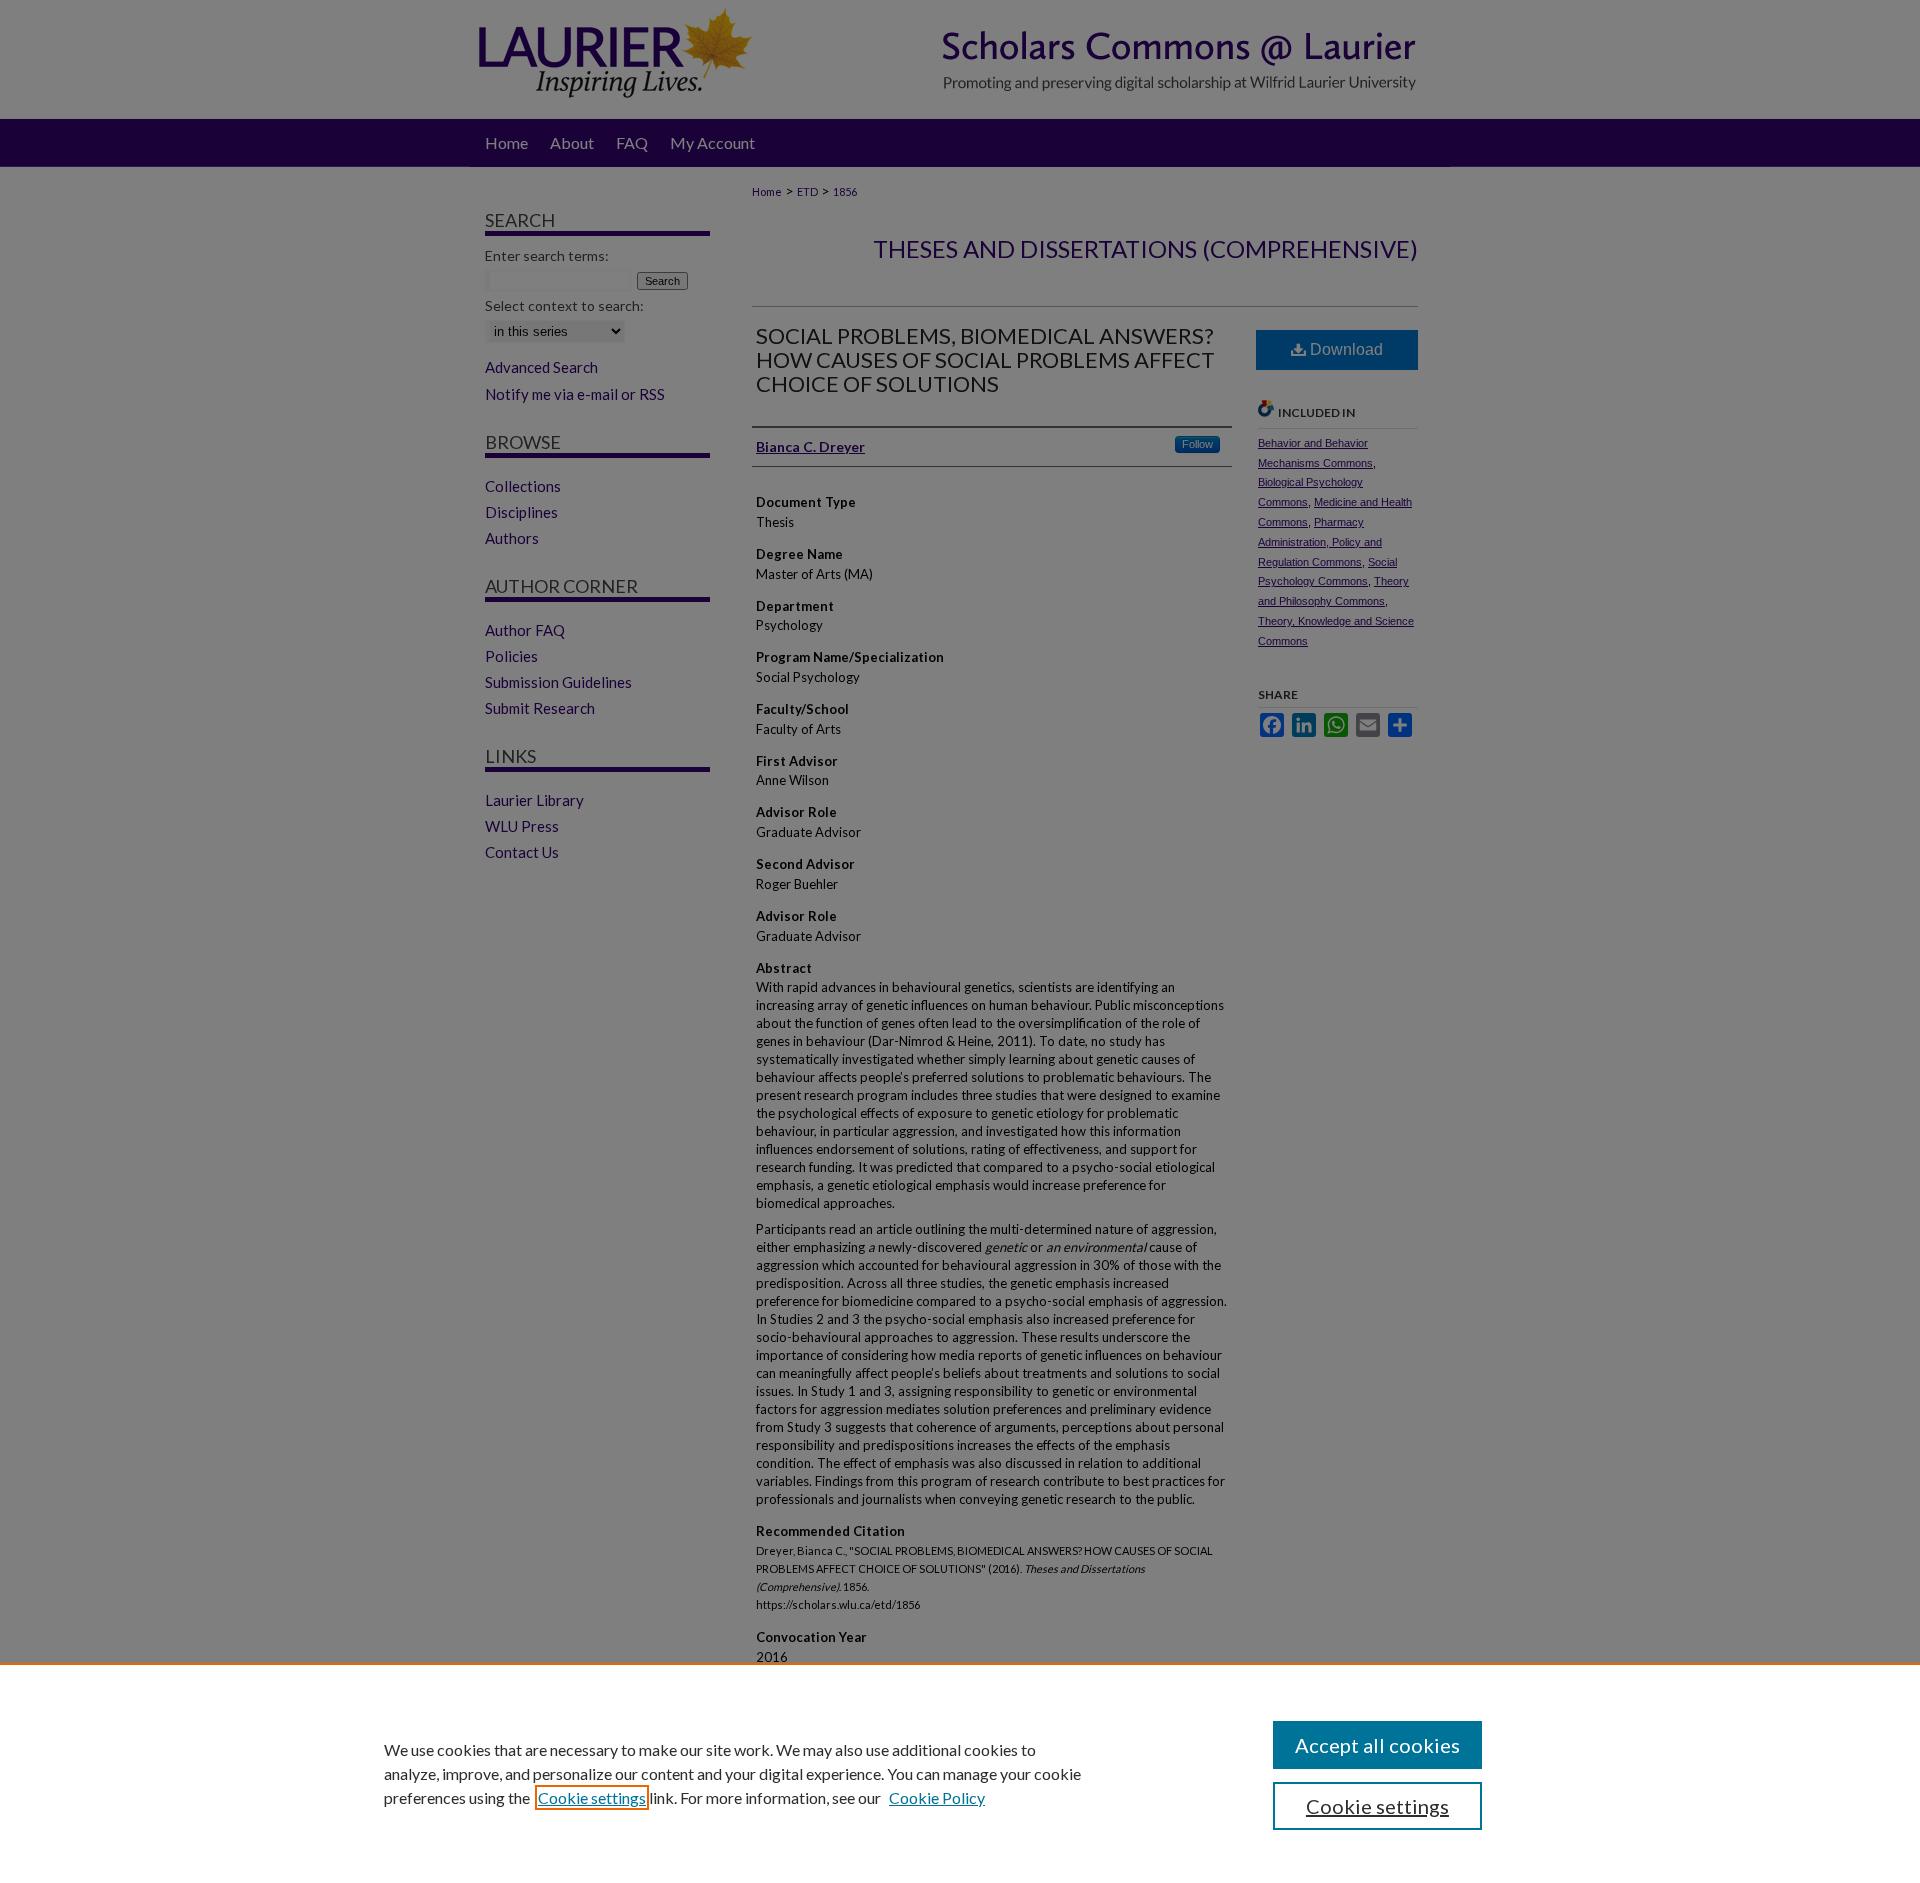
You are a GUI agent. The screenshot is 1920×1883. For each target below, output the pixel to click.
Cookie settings (592, 1797)
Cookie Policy (937, 1797)
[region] (960, 1773)
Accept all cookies (1377, 1745)
